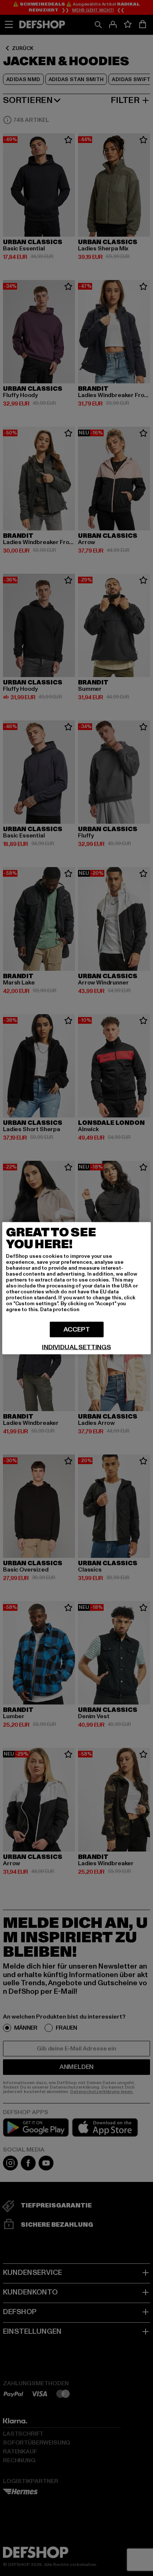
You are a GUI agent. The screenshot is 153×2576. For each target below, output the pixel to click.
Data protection (60, 1309)
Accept (77, 1329)
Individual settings (76, 1347)
